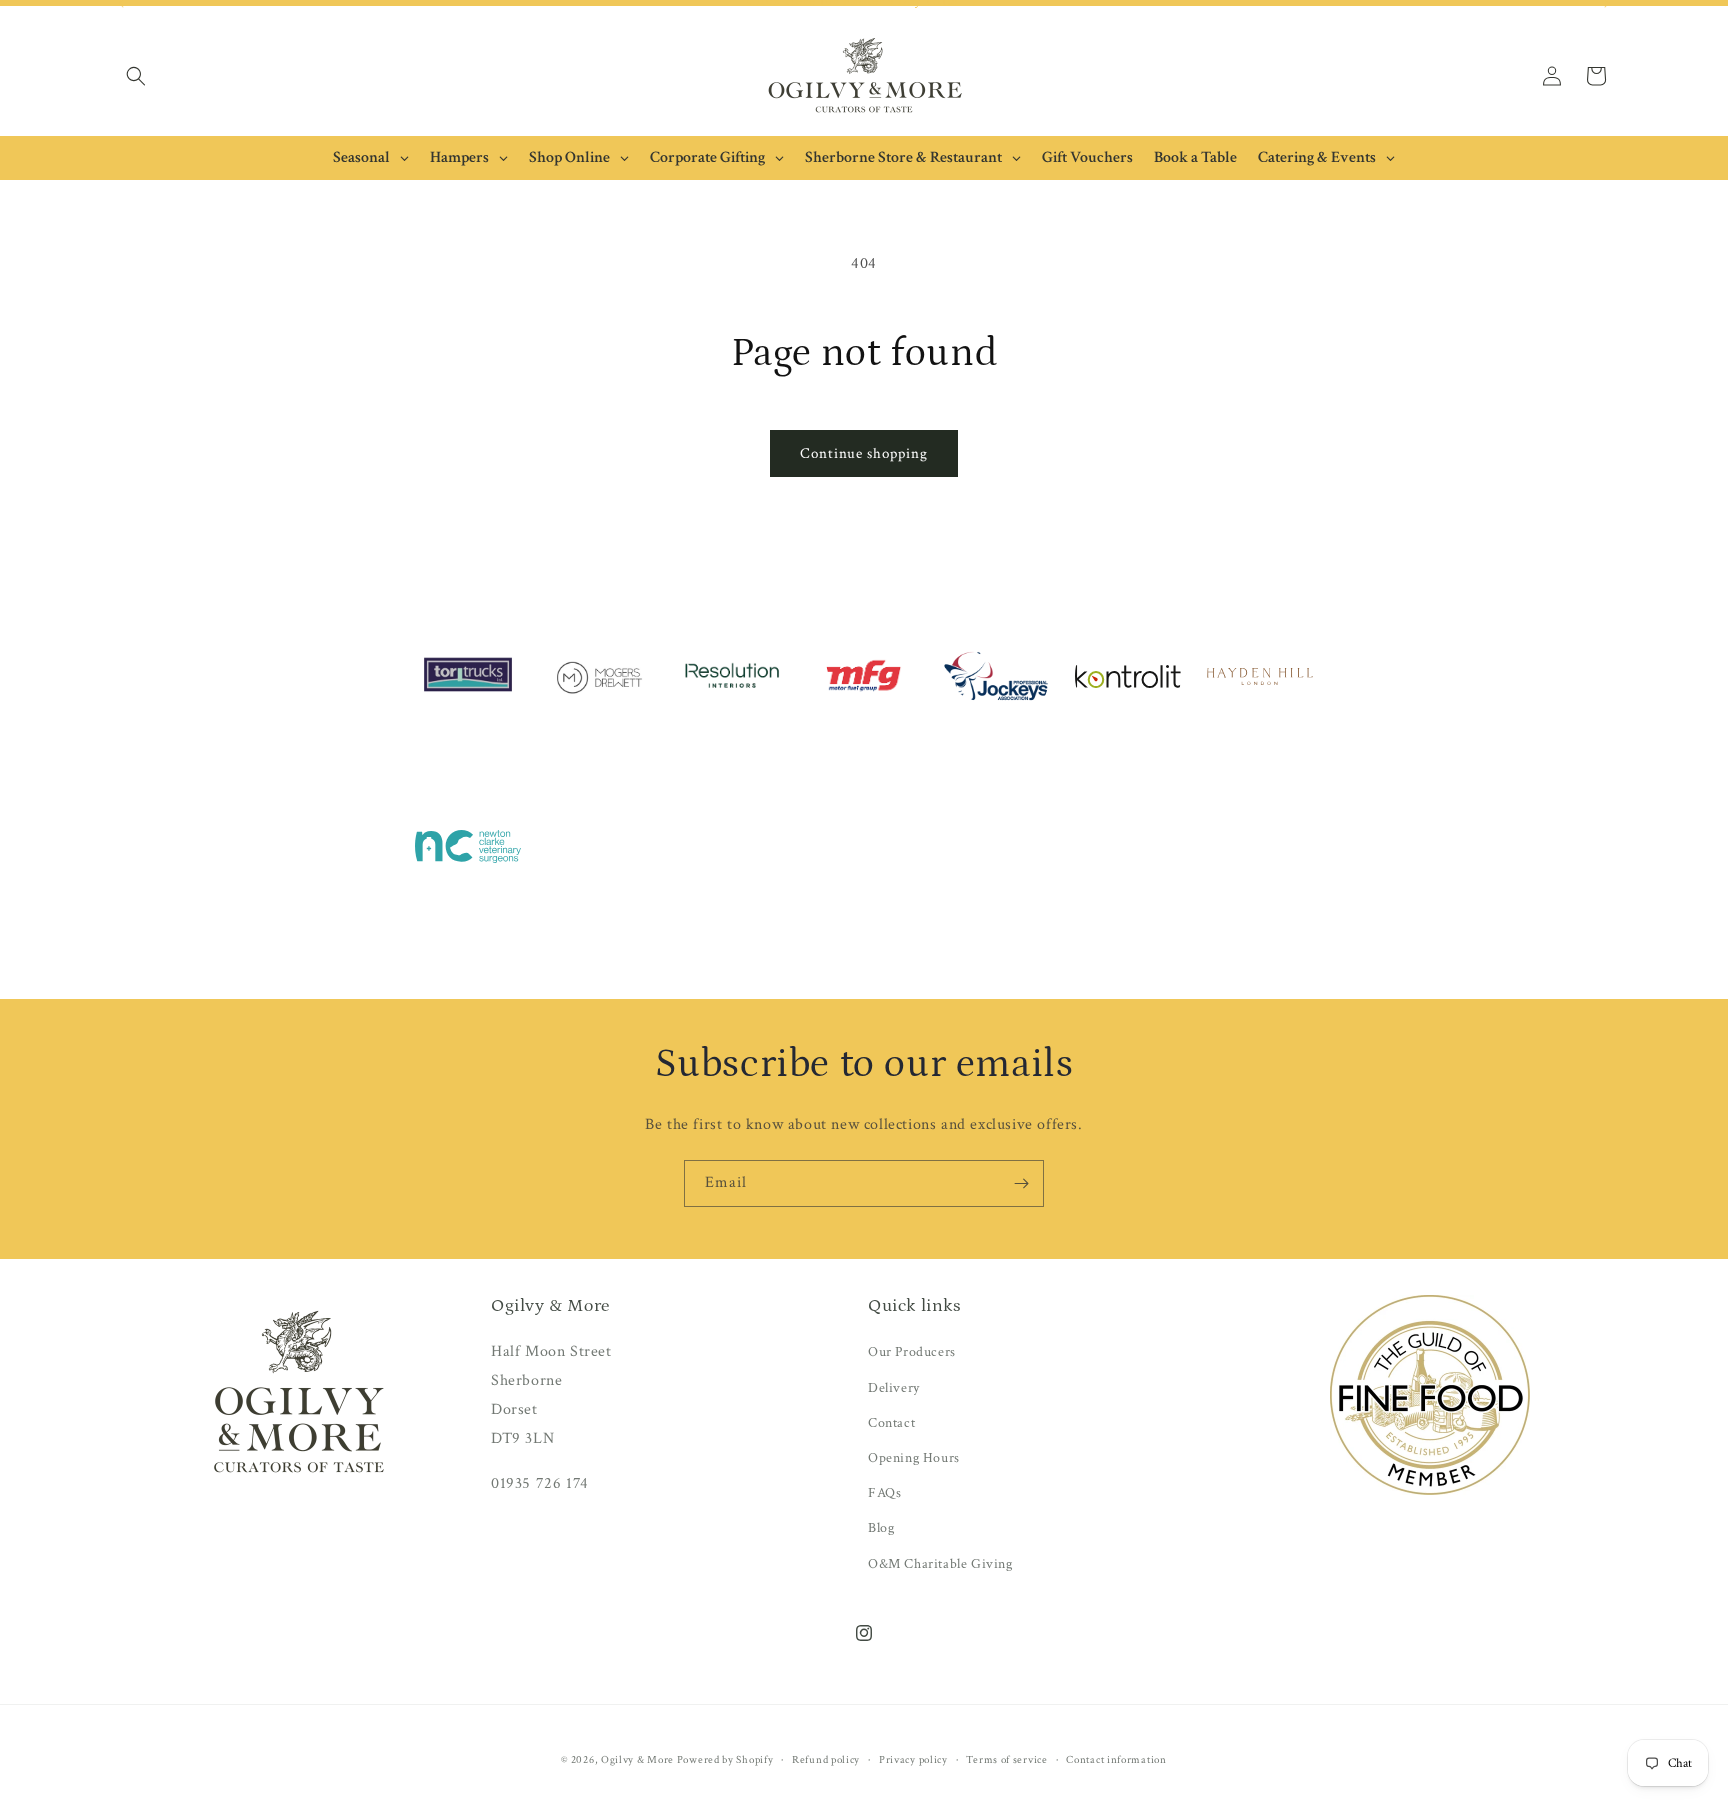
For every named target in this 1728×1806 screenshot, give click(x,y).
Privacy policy (913, 1760)
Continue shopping (864, 453)
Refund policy (826, 1760)
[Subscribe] (1021, 1183)
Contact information (1116, 1760)
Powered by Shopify (725, 1760)
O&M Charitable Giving (940, 1564)
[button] (136, 76)
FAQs (884, 1493)
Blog (881, 1528)
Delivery (894, 1388)
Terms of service (1006, 1760)
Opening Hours (914, 1458)
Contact (891, 1423)
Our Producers (912, 1352)
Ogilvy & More (639, 1760)
